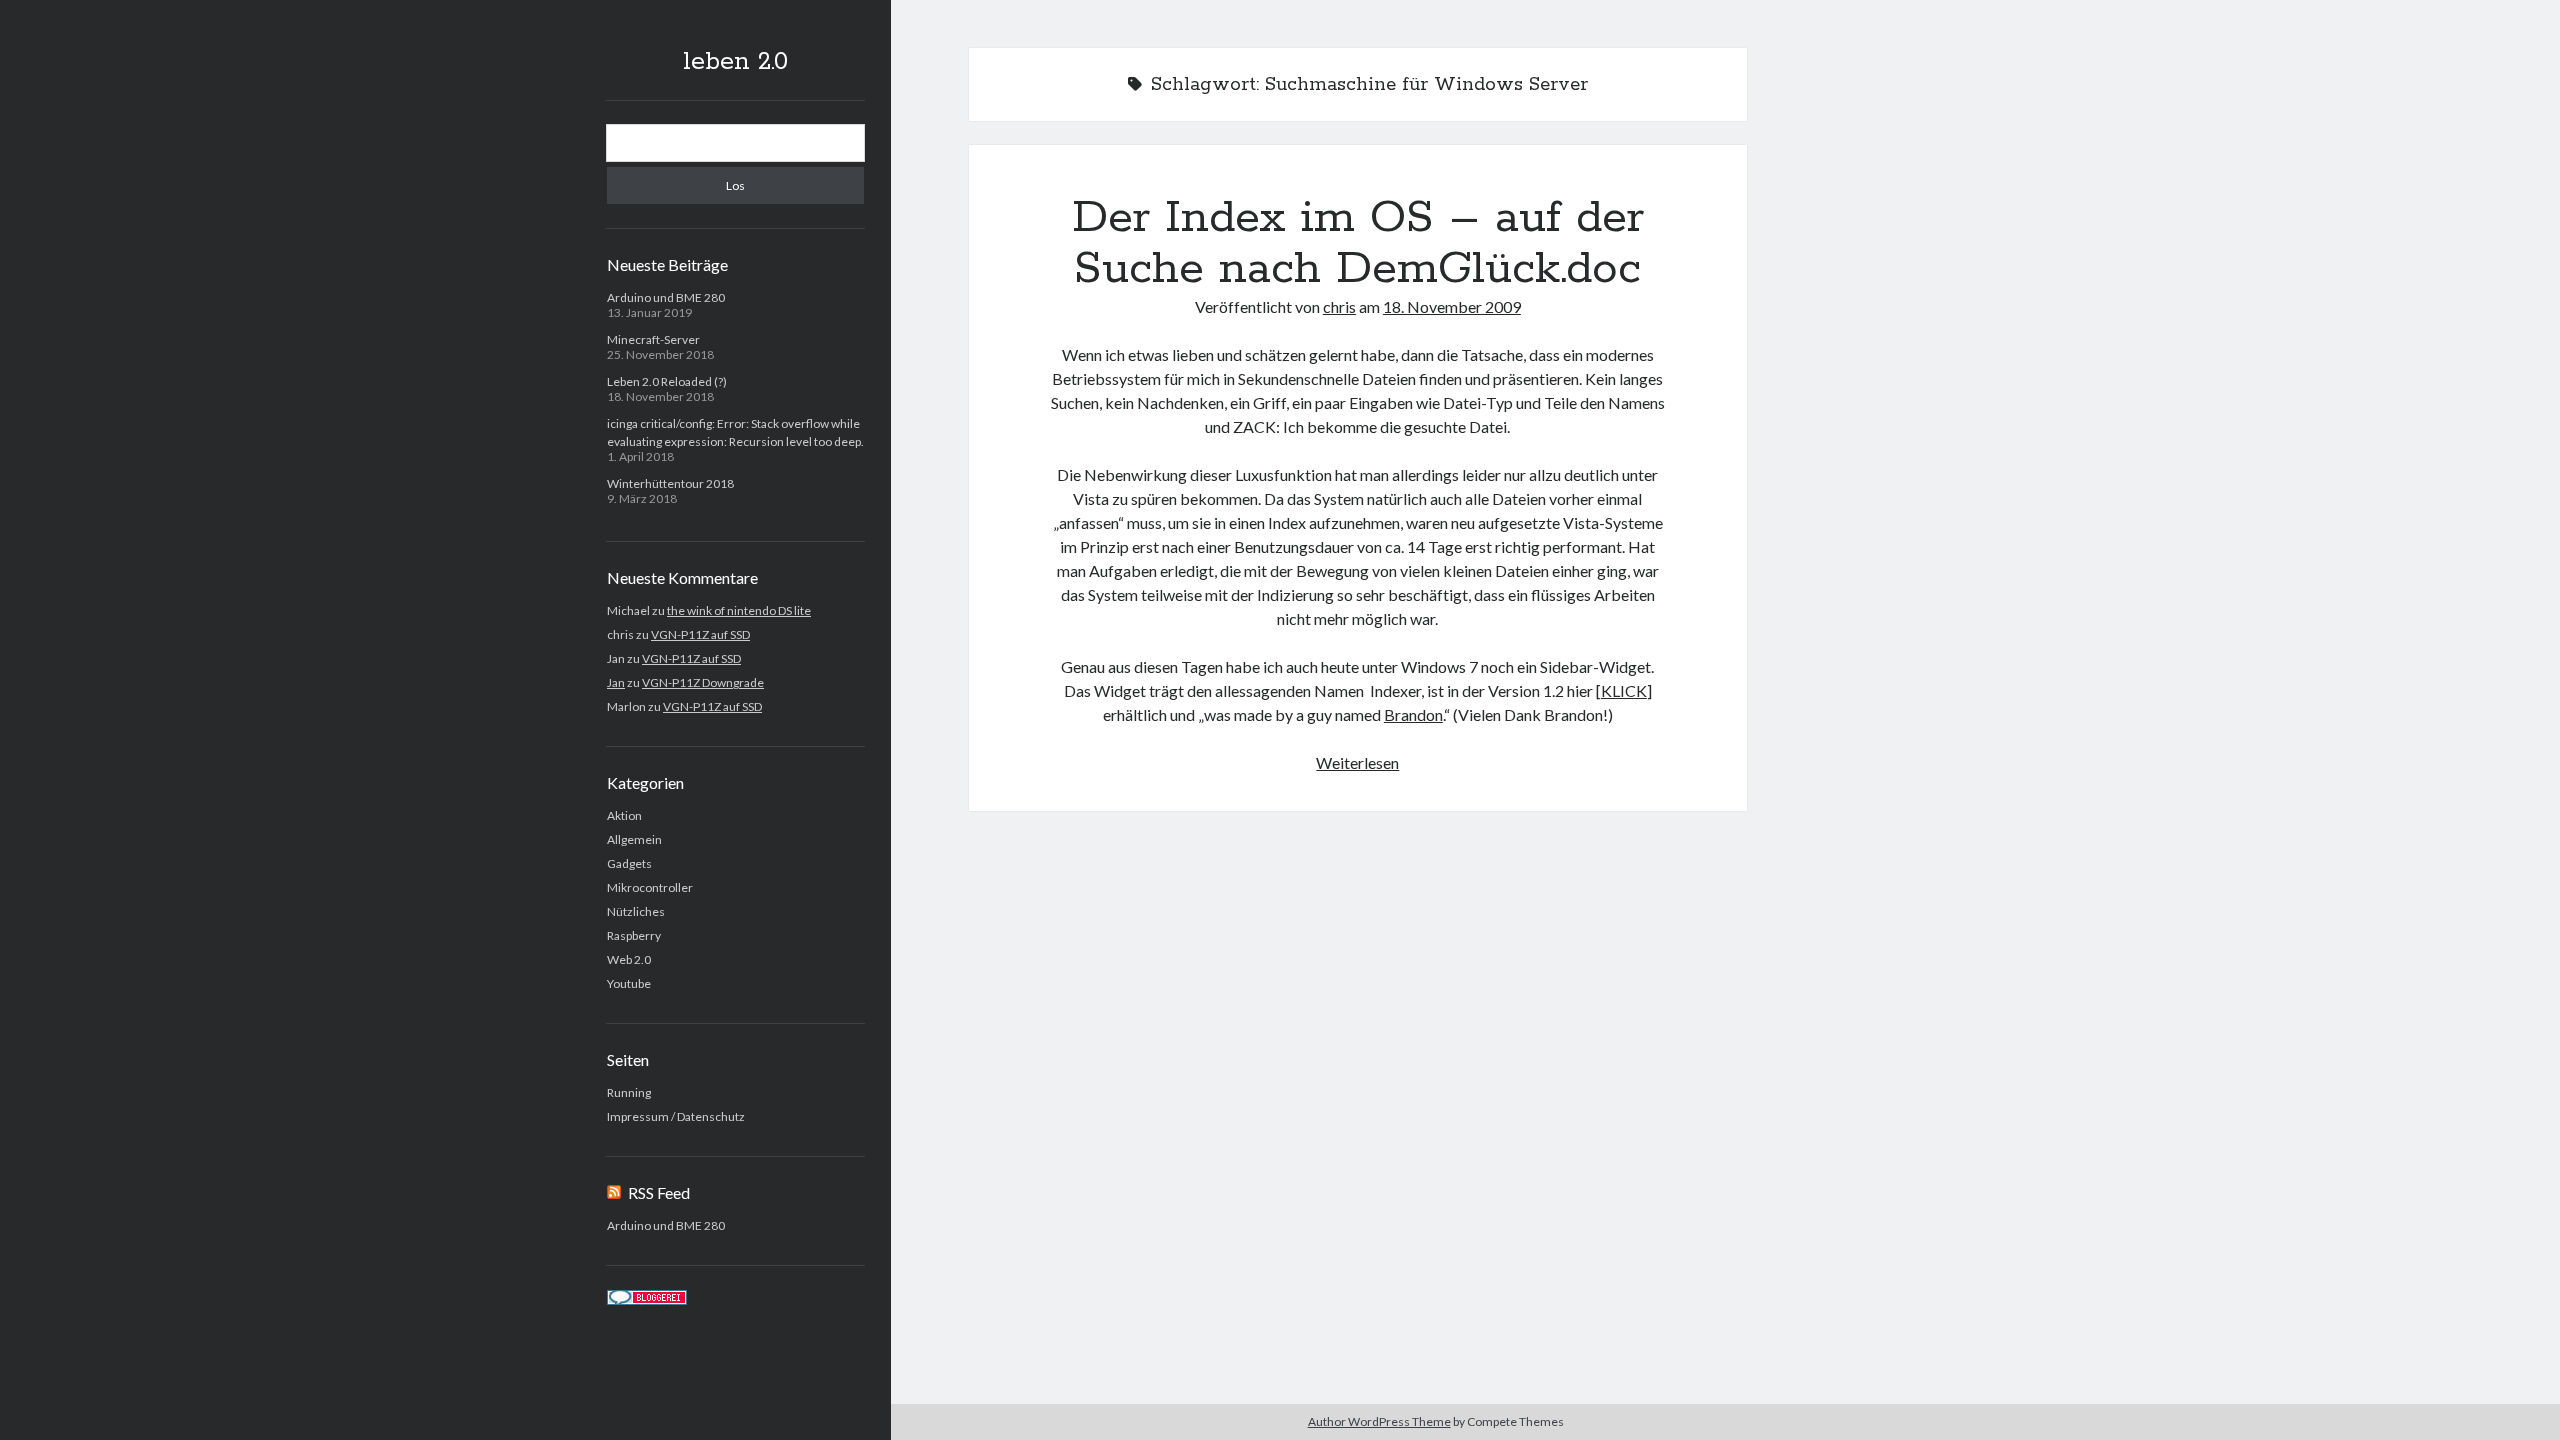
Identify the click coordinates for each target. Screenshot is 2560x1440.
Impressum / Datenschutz (676, 1116)
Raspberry (634, 935)
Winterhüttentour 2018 (670, 483)
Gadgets (629, 863)
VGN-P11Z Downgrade (703, 682)
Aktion (624, 815)
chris (1339, 306)
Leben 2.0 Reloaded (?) (667, 381)
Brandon (1413, 714)
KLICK (1624, 690)
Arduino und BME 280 (666, 297)
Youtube (629, 983)
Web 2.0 (629, 959)
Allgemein (634, 839)
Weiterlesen (1357, 762)
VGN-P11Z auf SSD (700, 634)
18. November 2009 (1452, 306)
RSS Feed (659, 1192)
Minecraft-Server (653, 339)
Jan (616, 682)
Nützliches (636, 911)
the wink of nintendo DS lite (739, 610)
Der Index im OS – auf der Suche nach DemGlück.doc (1358, 243)
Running (629, 1092)
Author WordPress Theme (1379, 1421)
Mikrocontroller (650, 887)
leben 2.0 (735, 62)
